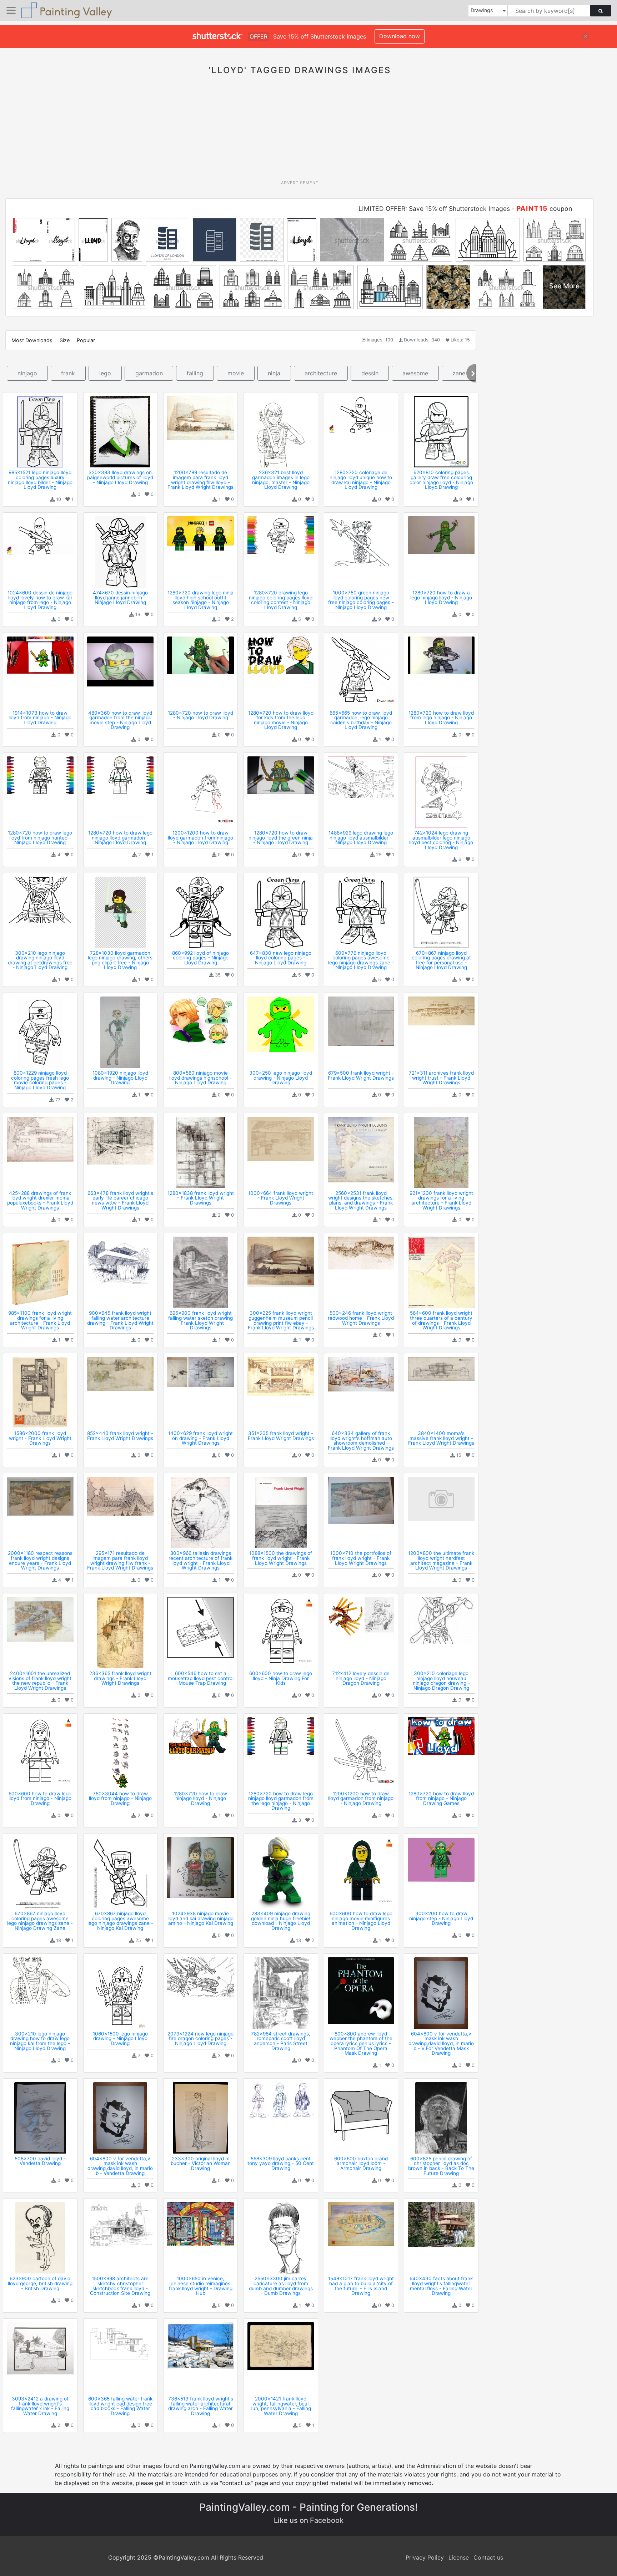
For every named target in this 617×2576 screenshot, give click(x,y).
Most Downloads (32, 340)
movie (236, 373)
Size (65, 340)
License (459, 2557)
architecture (321, 373)
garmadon (149, 373)
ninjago (27, 373)
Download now (400, 36)
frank (68, 373)
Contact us (488, 2557)
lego (105, 373)
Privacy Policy (425, 2557)
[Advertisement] (300, 132)
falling (195, 373)
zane (459, 373)
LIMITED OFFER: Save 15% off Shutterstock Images (434, 209)
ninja (274, 373)
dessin (370, 373)
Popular (86, 340)
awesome (415, 373)
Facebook (327, 2520)
